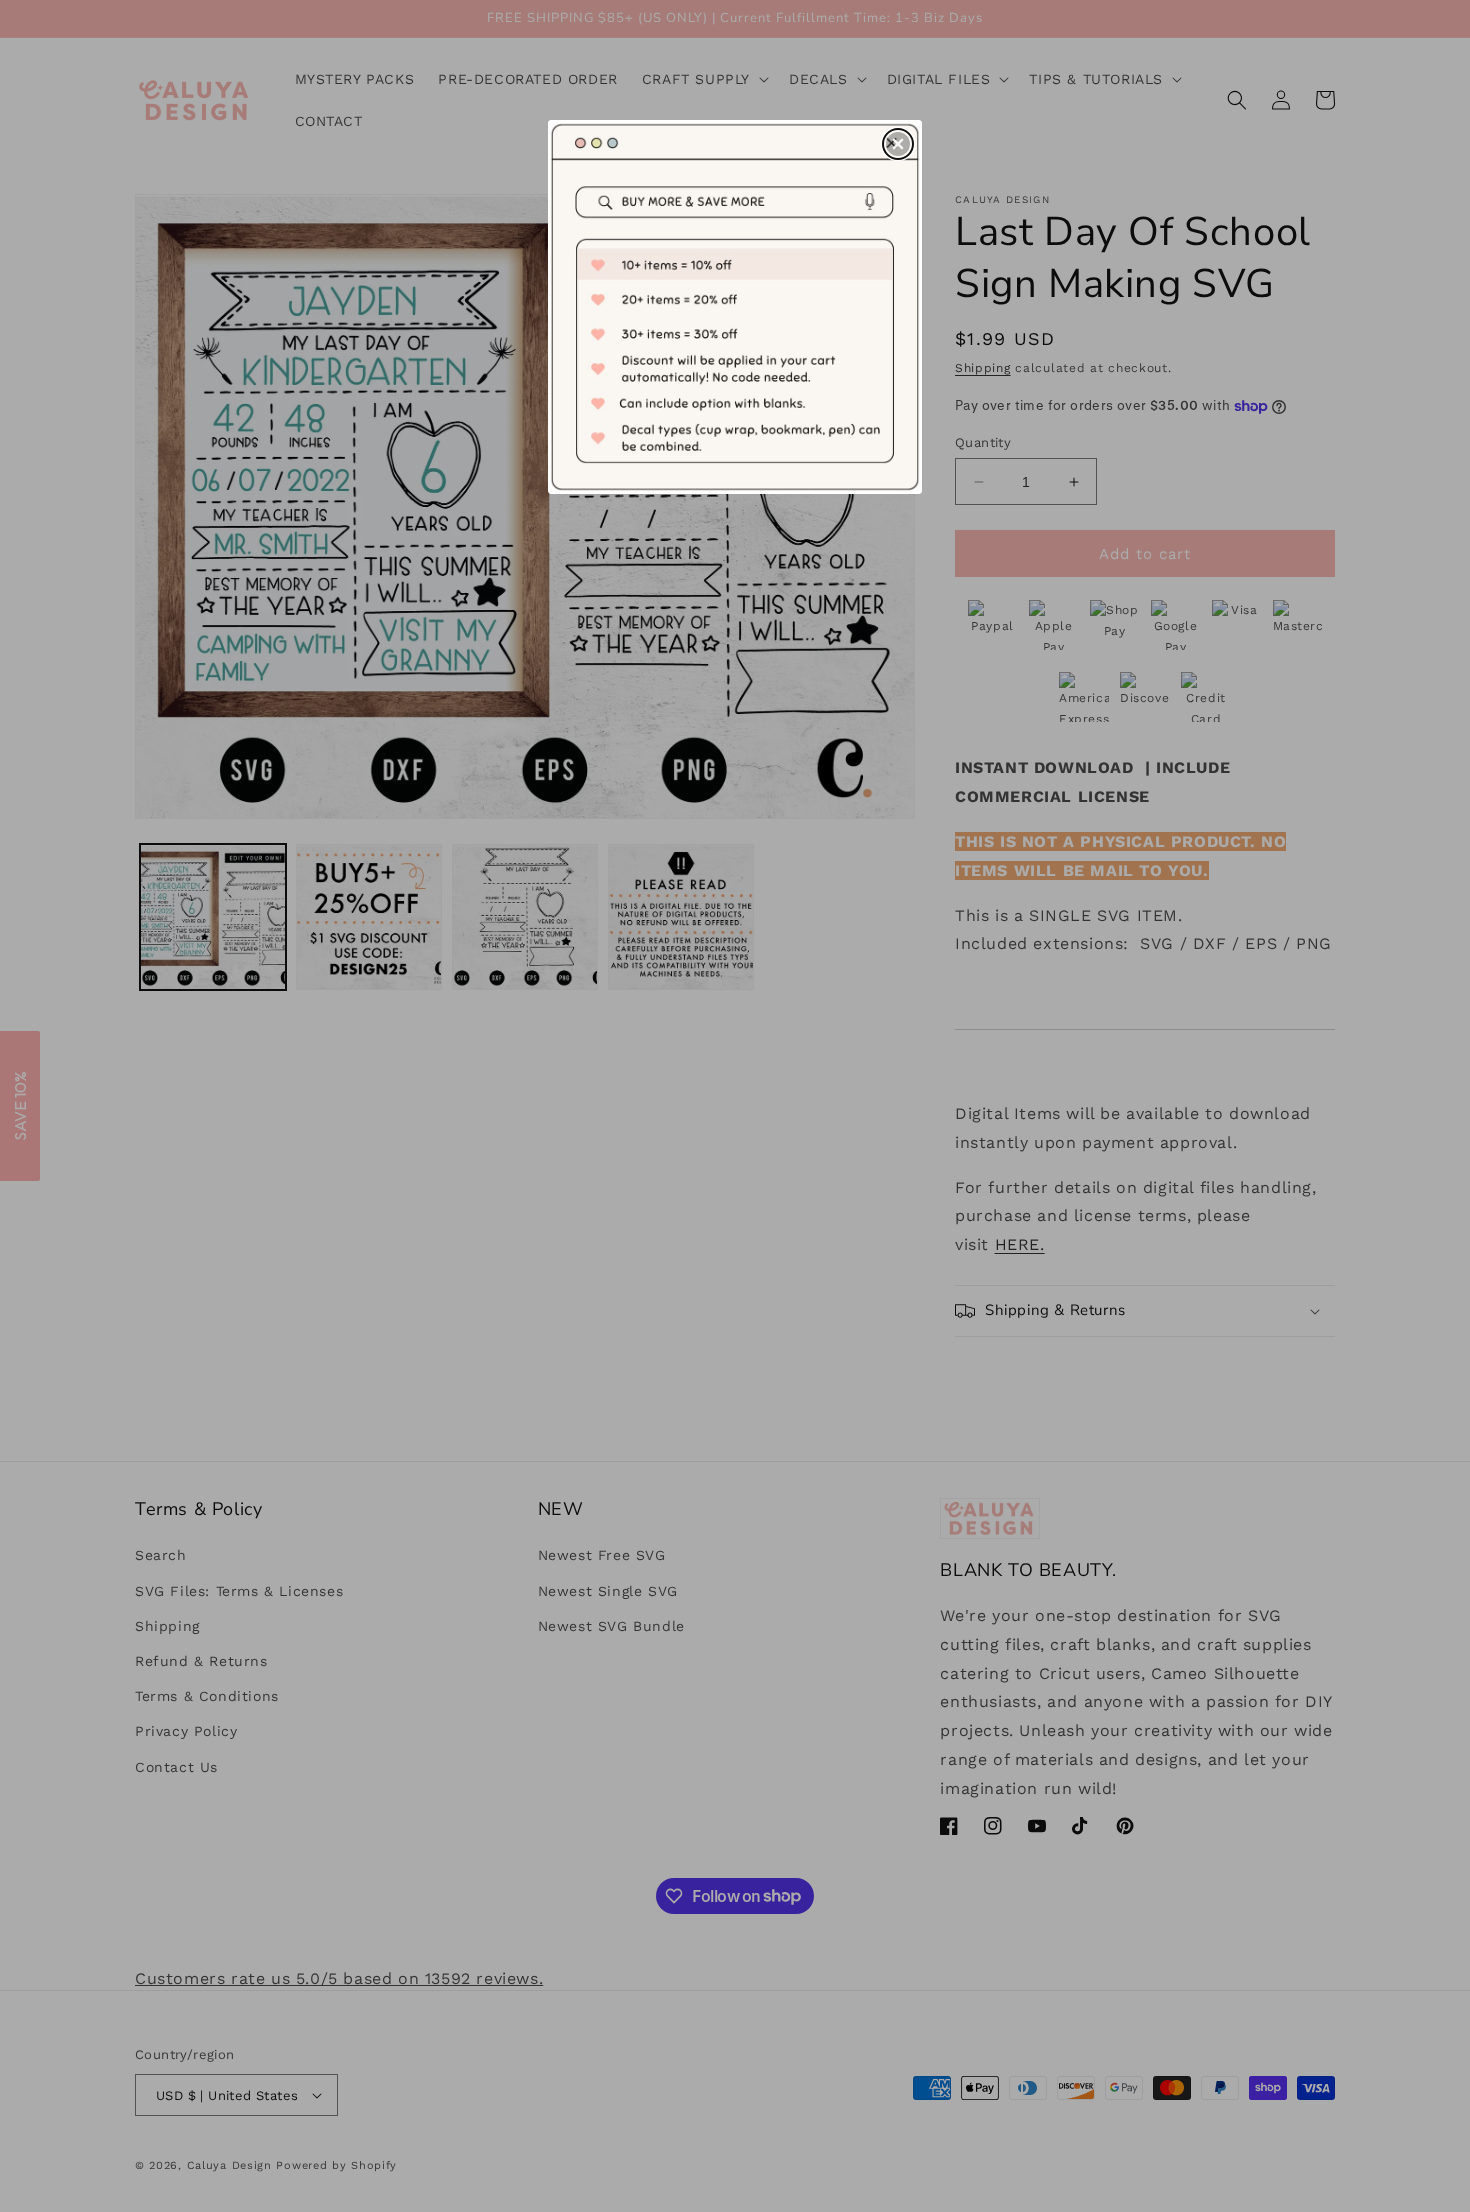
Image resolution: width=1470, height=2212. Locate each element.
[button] (898, 144)
